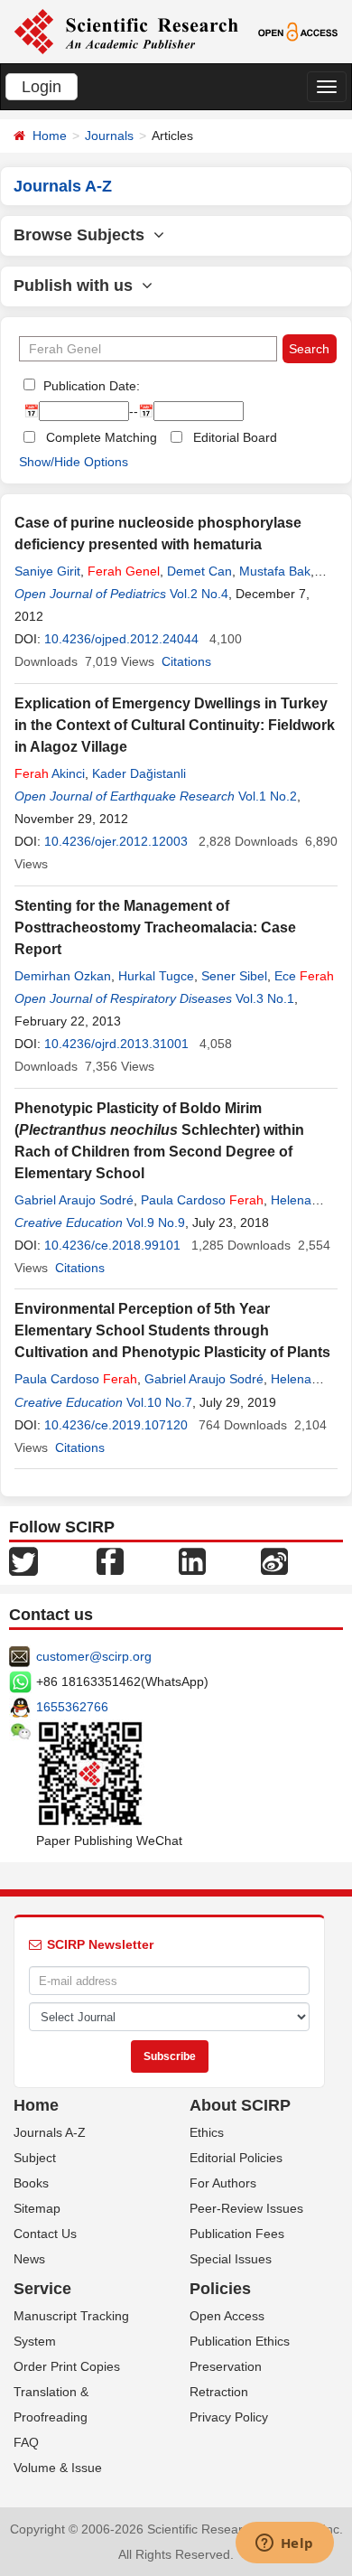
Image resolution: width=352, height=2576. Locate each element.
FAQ (26, 2442)
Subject (35, 2158)
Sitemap (37, 2208)
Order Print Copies (67, 2366)
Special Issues (231, 2259)
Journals (109, 136)
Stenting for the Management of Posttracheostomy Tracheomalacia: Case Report (155, 927)
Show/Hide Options (74, 462)
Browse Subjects (83, 235)
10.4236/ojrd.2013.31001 (116, 1044)
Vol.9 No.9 (156, 1222)
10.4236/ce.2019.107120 (116, 1425)
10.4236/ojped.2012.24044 (121, 639)
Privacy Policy (229, 2417)
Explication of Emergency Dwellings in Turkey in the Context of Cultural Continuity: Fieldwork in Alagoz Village (175, 725)
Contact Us (45, 2234)
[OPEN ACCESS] (298, 31)
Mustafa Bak (275, 571)
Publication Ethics (240, 2341)
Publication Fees (237, 2234)
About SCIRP (240, 2105)
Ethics (207, 2132)
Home (50, 136)
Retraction (219, 2392)
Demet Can (199, 571)
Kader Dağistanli (139, 773)
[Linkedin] (192, 1560)
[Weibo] (274, 1560)
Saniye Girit (47, 571)
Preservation (226, 2366)
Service (42, 2289)
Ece (304, 976)
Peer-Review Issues (246, 2208)
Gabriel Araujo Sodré (74, 1200)
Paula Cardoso (202, 1200)
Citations (186, 661)
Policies (220, 2289)
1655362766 (72, 1707)
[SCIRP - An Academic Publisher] (126, 31)
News (29, 2259)
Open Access (227, 2316)
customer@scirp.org (94, 1656)
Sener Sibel (234, 976)
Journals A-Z (50, 2132)
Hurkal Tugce (156, 976)
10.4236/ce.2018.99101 (112, 1245)
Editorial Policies (236, 2158)
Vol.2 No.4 (199, 594)
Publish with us (78, 286)
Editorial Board (235, 437)
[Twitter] (23, 1560)
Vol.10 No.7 (159, 1402)
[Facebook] (110, 1560)
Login (42, 87)
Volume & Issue (58, 2468)
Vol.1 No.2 (268, 796)
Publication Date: (90, 386)
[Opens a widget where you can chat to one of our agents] (284, 2544)
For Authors (223, 2183)
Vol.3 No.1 (265, 998)
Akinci (50, 773)
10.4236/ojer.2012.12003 (116, 841)
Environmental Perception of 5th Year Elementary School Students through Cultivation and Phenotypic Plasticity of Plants (172, 1330)
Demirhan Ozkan (63, 976)
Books (31, 2183)
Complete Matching (102, 437)
